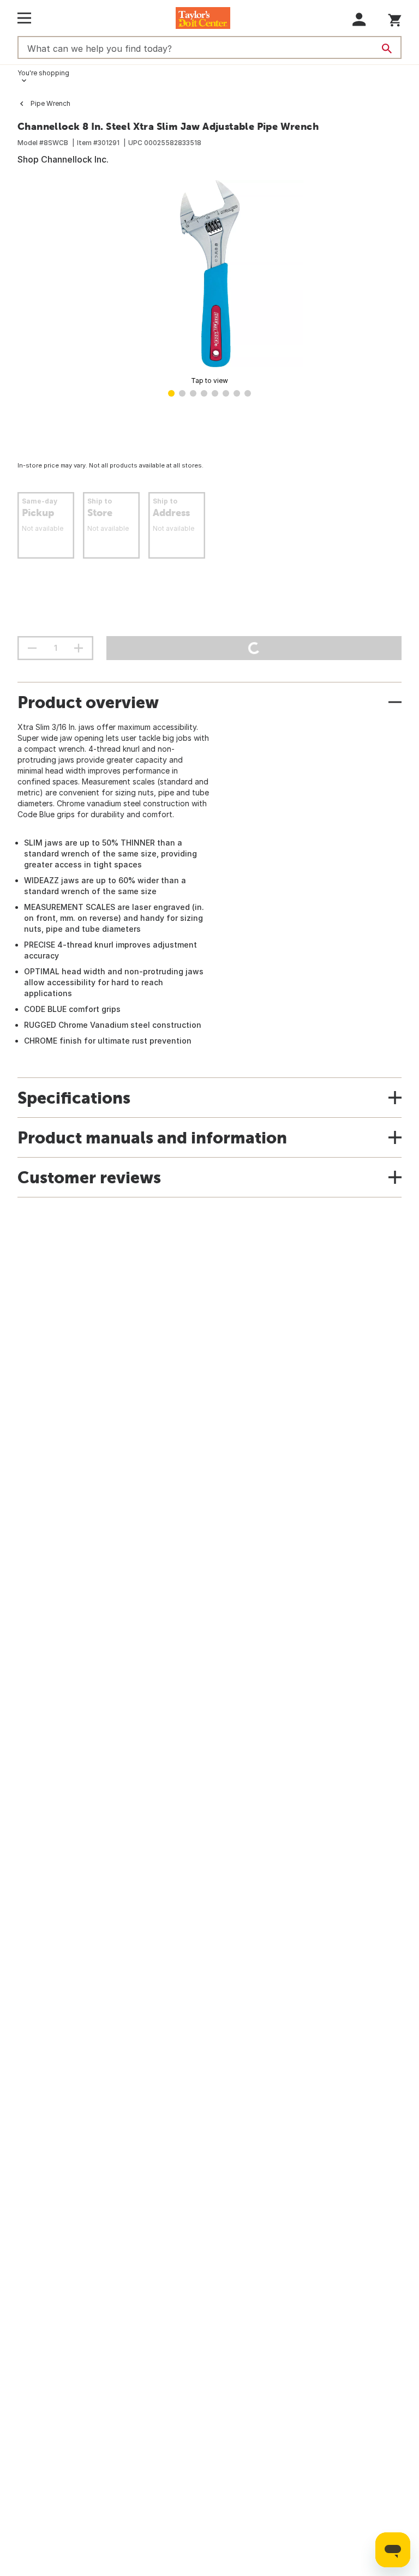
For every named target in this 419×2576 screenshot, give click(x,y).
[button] (359, 19)
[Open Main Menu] (24, 18)
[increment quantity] (79, 648)
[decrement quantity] (32, 648)
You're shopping (43, 73)
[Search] (387, 49)
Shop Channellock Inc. (63, 159)
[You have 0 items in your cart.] (395, 18)
